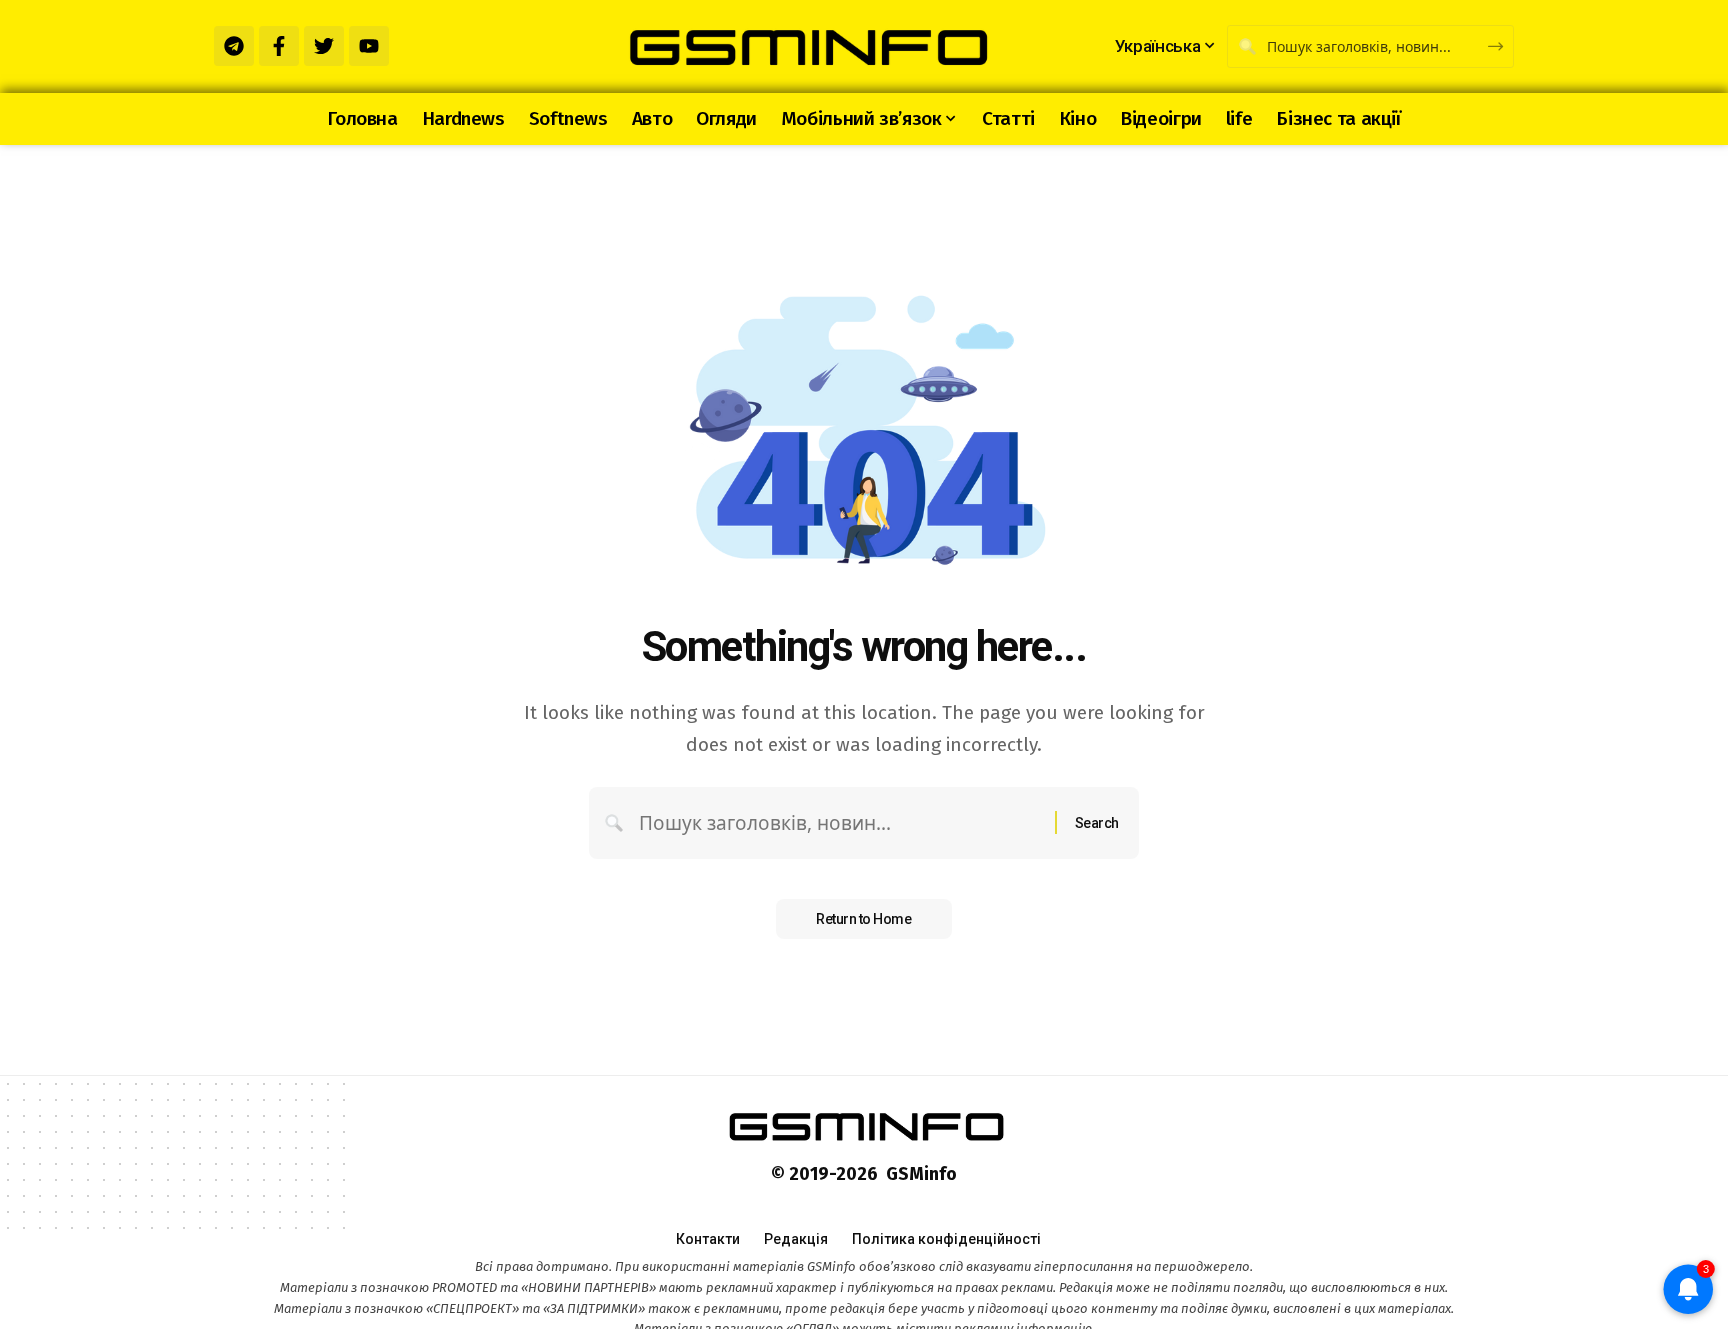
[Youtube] (369, 46)
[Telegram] (234, 46)
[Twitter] (324, 46)
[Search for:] (839, 823)
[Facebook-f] (279, 46)
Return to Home (863, 919)
